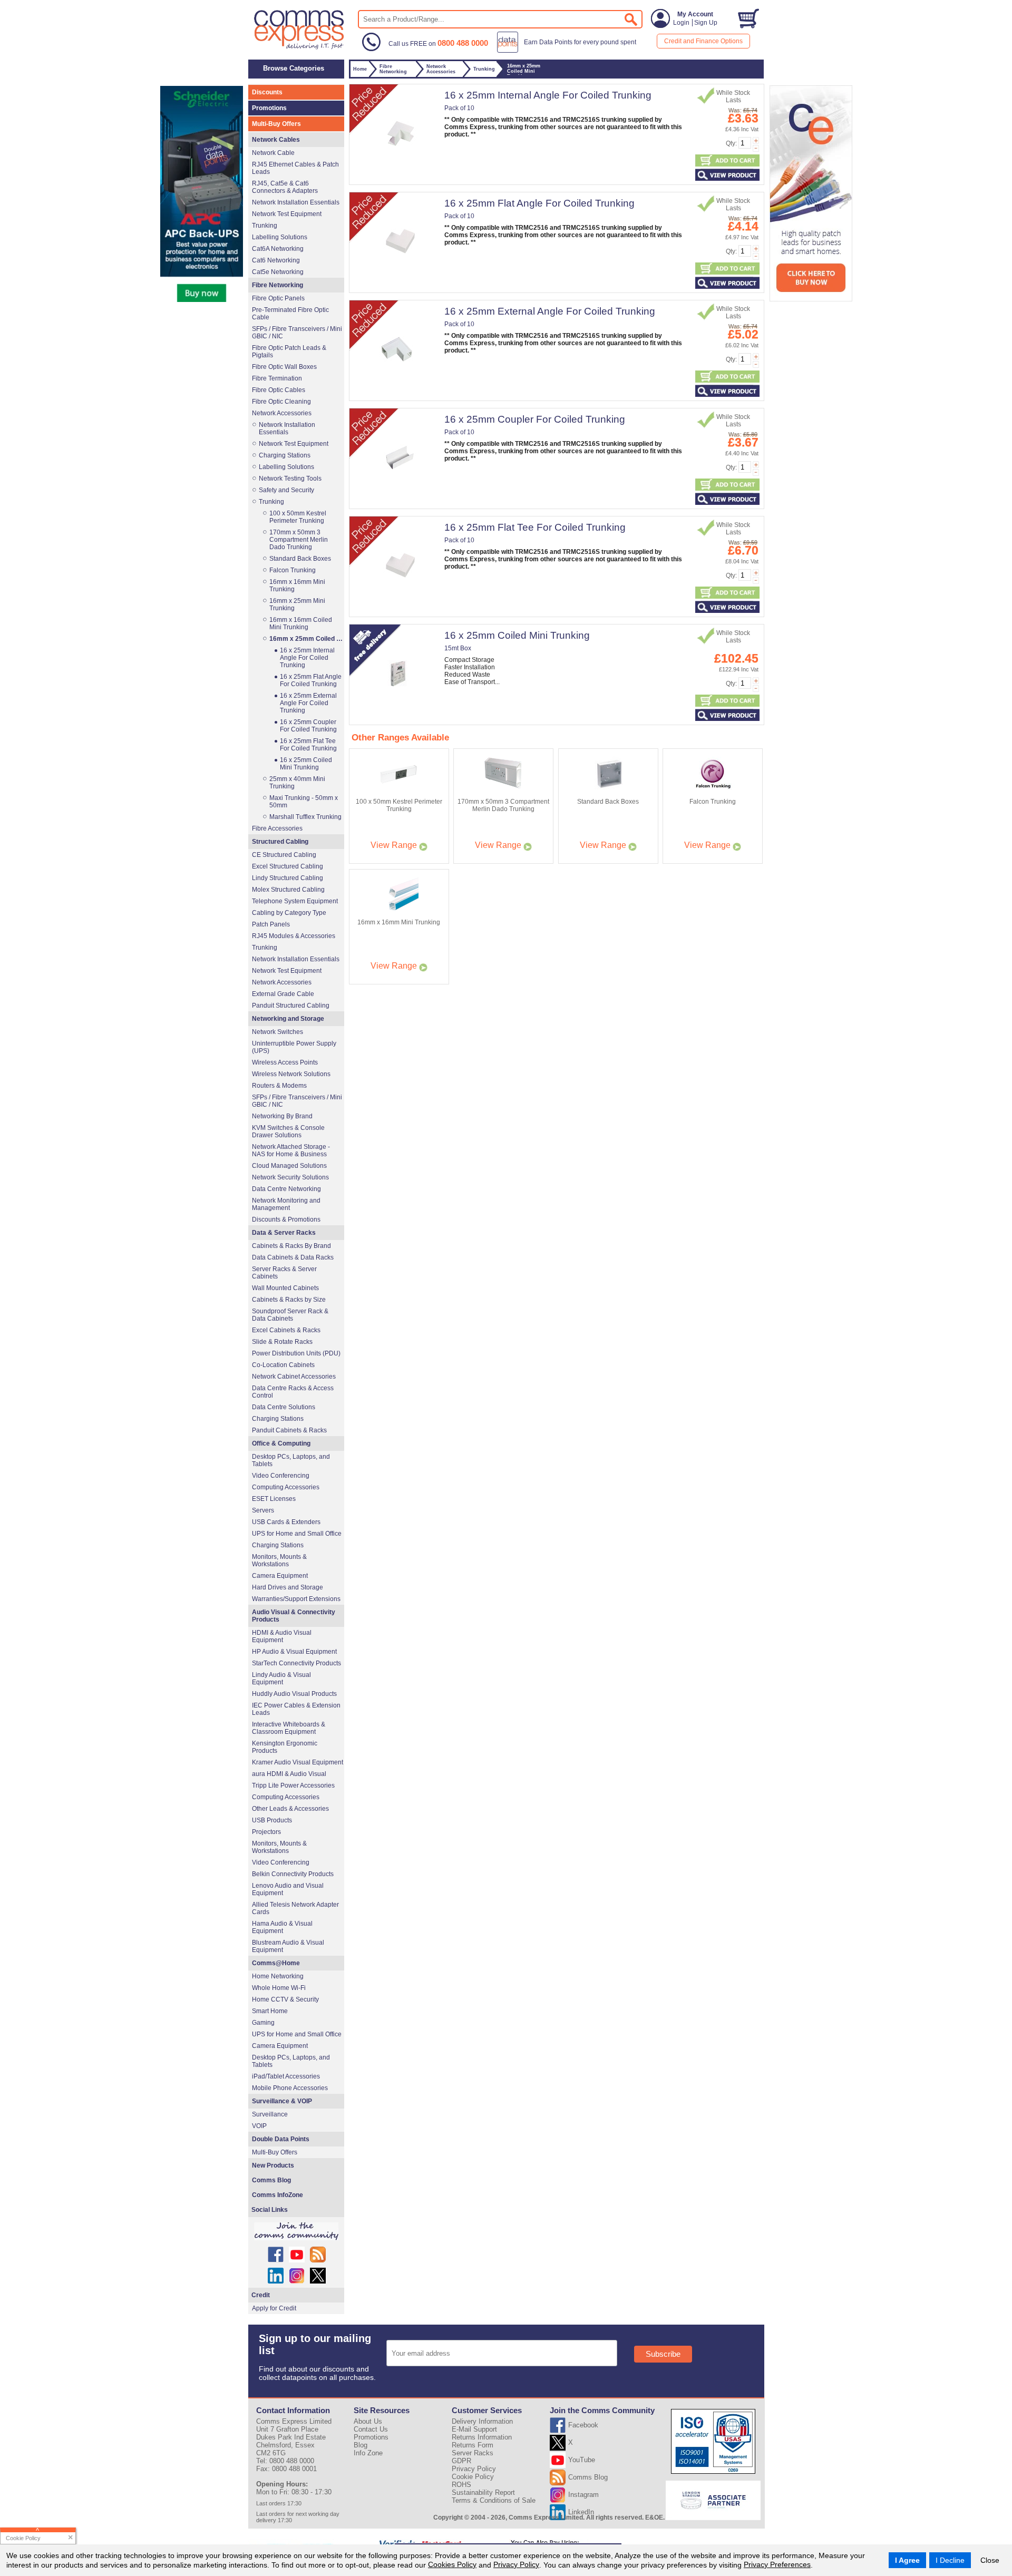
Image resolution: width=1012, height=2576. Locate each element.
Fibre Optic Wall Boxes (284, 367)
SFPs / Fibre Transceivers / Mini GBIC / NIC (297, 333)
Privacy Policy (516, 2564)
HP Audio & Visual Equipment (294, 1652)
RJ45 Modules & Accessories (294, 936)
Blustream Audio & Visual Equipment (288, 1946)
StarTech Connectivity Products (296, 1663)
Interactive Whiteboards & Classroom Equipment (289, 1728)
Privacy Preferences (777, 2564)
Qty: (731, 143)
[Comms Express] (300, 48)
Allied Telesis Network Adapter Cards (295, 1908)
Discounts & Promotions (286, 1219)
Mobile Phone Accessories (290, 2088)
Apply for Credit (274, 2308)
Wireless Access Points (285, 1062)
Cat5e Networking (278, 272)
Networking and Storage (288, 1019)
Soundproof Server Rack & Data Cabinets (290, 1315)
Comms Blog (271, 2180)
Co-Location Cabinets (283, 1365)
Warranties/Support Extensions (296, 1599)
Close (990, 2560)
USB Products (272, 1820)
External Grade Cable (283, 994)
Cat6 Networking (276, 260)
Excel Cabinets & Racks (286, 1330)
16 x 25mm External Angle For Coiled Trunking (550, 311)
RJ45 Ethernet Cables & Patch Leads (295, 168)
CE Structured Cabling (284, 855)
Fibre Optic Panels (278, 298)
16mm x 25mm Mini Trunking (297, 604)
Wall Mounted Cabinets (285, 1288)
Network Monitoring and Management (286, 1204)
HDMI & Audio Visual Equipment (282, 1636)
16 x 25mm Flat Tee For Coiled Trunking (535, 527)
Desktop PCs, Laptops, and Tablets (291, 1460)
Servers (263, 1510)
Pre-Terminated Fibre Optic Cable (290, 314)
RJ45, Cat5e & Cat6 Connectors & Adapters (285, 187)
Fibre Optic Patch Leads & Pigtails (289, 352)
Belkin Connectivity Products (293, 1874)
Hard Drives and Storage (288, 1587)
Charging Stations (285, 455)
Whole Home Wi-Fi (279, 1988)
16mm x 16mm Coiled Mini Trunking (301, 623)
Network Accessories (282, 413)
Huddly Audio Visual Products (294, 1694)
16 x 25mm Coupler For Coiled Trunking (535, 419)
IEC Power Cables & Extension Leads (296, 1709)
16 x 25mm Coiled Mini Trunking (517, 635)
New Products (273, 2165)
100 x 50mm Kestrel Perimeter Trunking (298, 517)
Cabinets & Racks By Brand (291, 1246)
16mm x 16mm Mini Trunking (297, 586)
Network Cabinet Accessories (294, 1377)
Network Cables (276, 140)
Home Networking (278, 1976)
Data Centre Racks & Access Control (293, 1392)
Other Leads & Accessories (290, 1809)
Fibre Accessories (277, 828)
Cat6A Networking (278, 249)
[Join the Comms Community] (296, 2231)
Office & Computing (281, 1443)
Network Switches (278, 1032)
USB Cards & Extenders (286, 1522)
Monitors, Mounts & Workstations (279, 1560)
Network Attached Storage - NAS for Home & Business (291, 1150)
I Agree (907, 2560)
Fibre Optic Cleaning (281, 402)
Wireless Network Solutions (291, 1074)
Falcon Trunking (293, 570)
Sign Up (706, 23)
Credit (261, 2295)
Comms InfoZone (278, 2195)
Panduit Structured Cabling (291, 1006)
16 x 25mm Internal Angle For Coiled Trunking (548, 95)
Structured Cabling (280, 842)
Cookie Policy (473, 2477)
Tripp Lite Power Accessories (293, 1785)
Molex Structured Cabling (288, 890)
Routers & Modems (279, 1086)
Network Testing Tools (290, 479)
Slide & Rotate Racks (282, 1342)
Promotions (269, 108)
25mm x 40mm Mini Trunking (297, 783)
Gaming (263, 2023)
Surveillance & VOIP (282, 2101)
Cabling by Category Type (289, 913)
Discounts (267, 92)
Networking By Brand (282, 1116)
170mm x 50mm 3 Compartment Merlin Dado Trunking (299, 540)
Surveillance (270, 2114)
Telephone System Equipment (295, 901)
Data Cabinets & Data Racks (293, 1257)
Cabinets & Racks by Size (289, 1300)
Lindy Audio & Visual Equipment (281, 1679)
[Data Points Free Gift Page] (569, 51)
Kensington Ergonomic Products (285, 1747)
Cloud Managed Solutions (289, 1166)
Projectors (266, 1832)
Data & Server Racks (284, 1233)
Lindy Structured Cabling (288, 878)
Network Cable (273, 153)
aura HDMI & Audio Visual (289, 1774)
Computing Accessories (286, 1487)
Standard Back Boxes (300, 559)
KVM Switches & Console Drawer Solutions (288, 1131)
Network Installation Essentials (296, 202)
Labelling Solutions (280, 237)
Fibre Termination (277, 378)
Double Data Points (281, 2139)
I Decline (950, 2560)
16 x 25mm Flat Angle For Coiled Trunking (539, 203)
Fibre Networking (278, 285)
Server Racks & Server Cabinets (284, 1273)
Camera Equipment (280, 1576)
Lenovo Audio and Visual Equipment (288, 1889)
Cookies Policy (452, 2564)
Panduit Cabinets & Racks (289, 1430)
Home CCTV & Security (285, 1999)
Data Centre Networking (286, 1189)
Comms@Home (276, 1963)
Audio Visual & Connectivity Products (294, 1616)
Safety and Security (286, 490)
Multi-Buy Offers (276, 124)
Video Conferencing (281, 1476)
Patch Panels (271, 924)
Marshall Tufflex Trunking (305, 817)
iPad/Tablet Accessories (286, 2076)
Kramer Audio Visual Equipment (298, 1762)
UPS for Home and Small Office (297, 1534)
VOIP (259, 2126)
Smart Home (270, 2011)
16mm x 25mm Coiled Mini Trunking (306, 639)
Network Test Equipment (287, 214)
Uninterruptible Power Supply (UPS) (294, 1047)
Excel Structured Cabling (288, 866)
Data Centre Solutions (284, 1407)
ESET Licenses (274, 1499)
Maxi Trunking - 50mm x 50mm (304, 802)
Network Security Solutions (290, 1177)
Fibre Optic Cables (279, 390)
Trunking (265, 226)
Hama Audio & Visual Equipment (282, 1927)
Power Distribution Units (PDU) (296, 1353)
